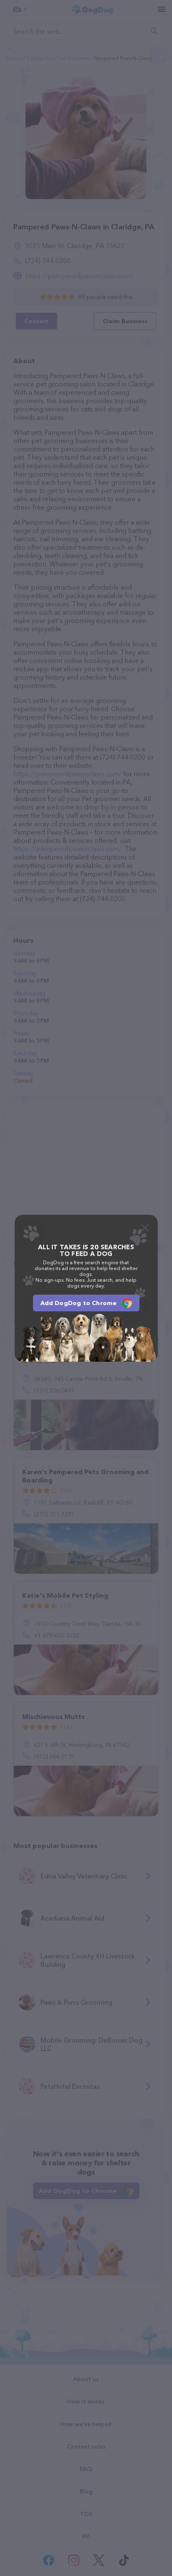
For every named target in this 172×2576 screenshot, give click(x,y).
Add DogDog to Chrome (79, 1303)
